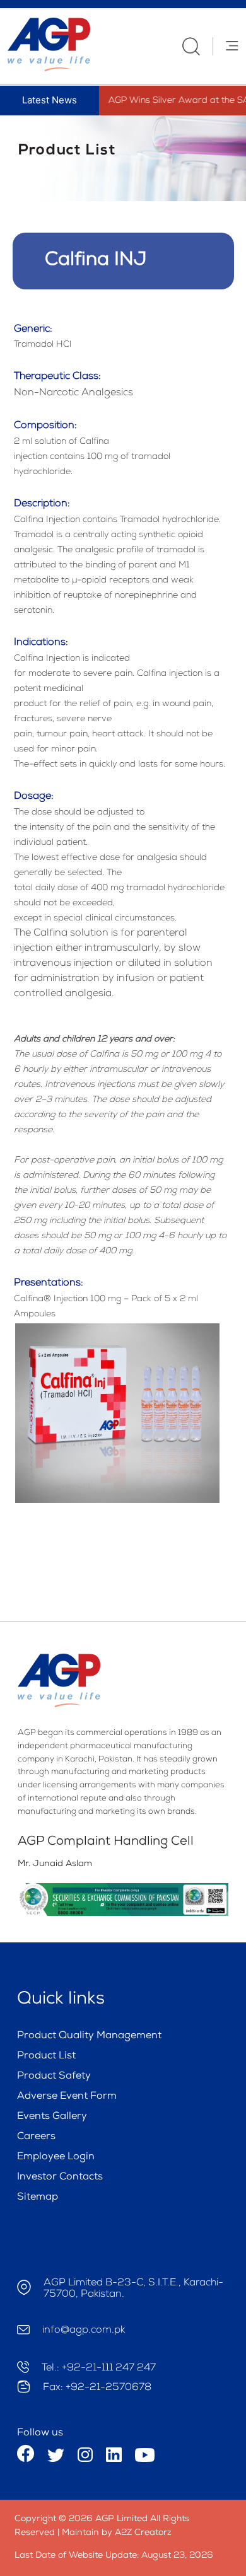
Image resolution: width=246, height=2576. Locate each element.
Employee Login (56, 2157)
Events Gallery (52, 2117)
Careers (36, 2137)
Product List (46, 2057)
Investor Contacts (60, 2178)
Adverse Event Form (67, 2097)
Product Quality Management (89, 2036)
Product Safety (54, 2077)
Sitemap (38, 2198)
